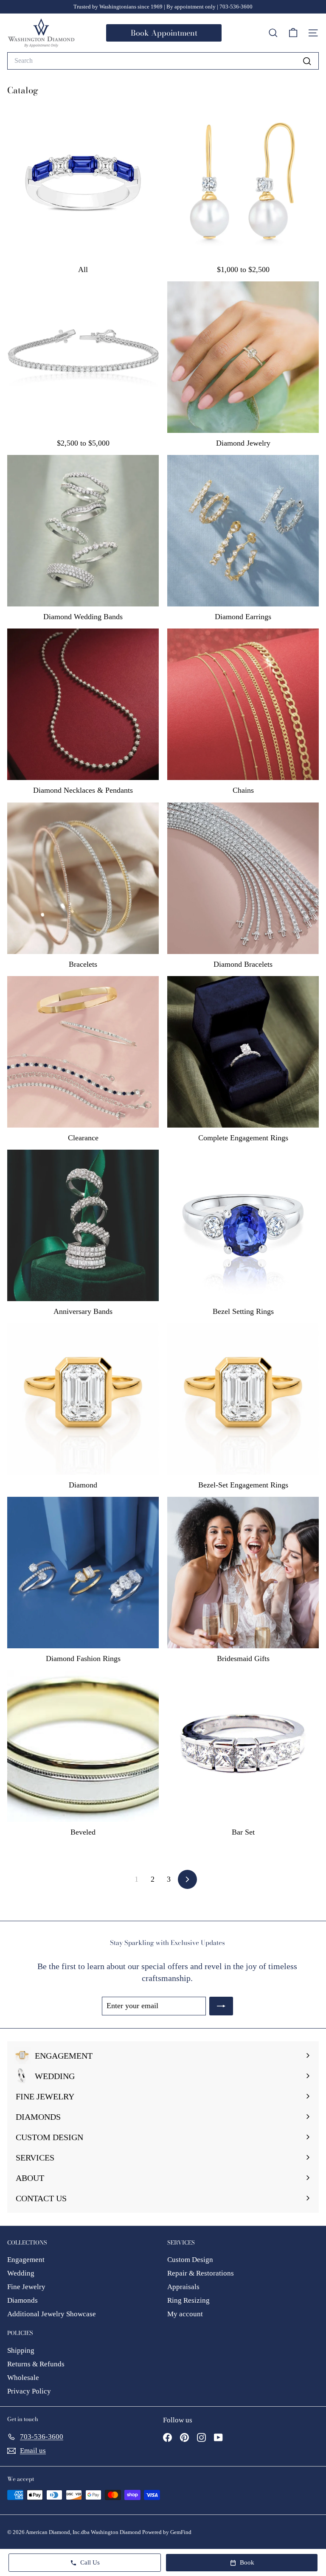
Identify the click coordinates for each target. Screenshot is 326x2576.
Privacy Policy (29, 2391)
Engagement (26, 2260)
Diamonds (22, 2300)
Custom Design (190, 2260)
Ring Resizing (188, 2300)
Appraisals (183, 2287)
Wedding (21, 2273)
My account (185, 2314)
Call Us (90, 2562)
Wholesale (23, 2378)
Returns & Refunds (36, 2364)
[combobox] (163, 61)
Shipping (21, 2350)
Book (247, 2562)
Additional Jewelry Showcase (52, 2314)
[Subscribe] (221, 2006)
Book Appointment (164, 33)
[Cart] (293, 33)
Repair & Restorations (201, 2273)
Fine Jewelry (26, 2287)
